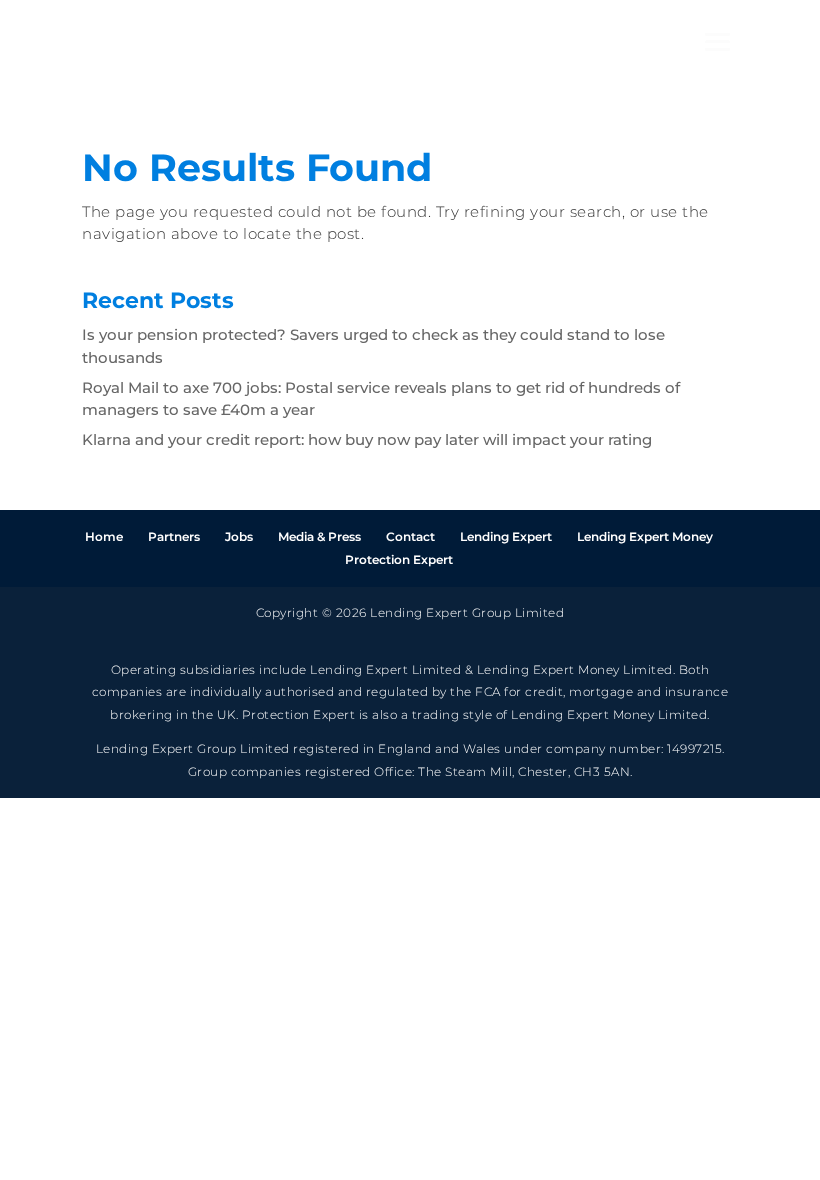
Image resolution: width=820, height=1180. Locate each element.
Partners (174, 536)
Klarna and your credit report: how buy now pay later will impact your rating (367, 439)
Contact (410, 536)
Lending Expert (506, 536)
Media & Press (319, 536)
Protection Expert (399, 559)
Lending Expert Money (645, 536)
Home (104, 536)
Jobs (239, 536)
